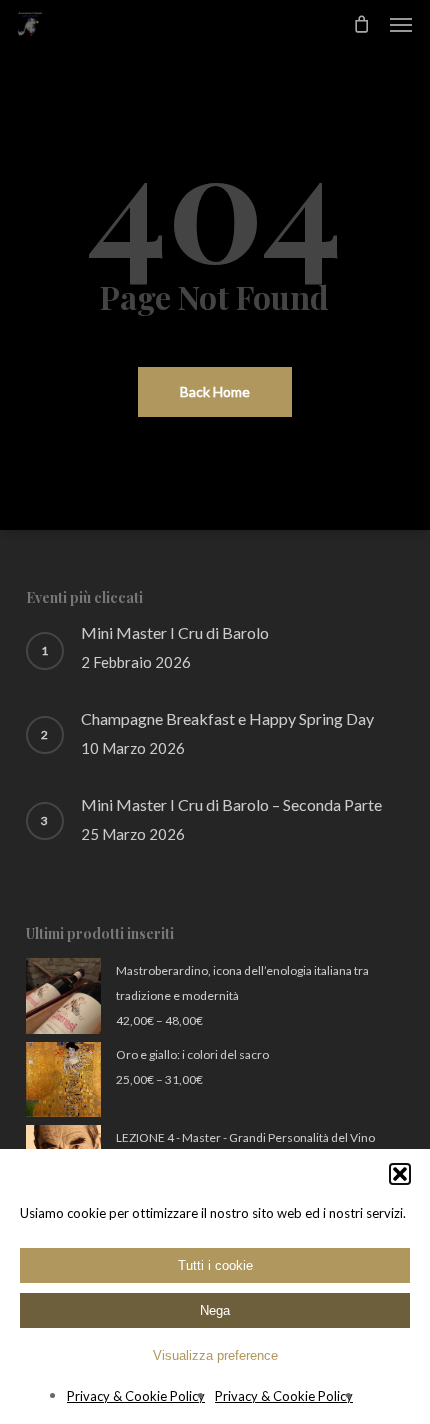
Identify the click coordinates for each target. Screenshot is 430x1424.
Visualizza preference (215, 1355)
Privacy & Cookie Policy (136, 1396)
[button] (400, 1174)
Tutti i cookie (215, 1265)
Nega (215, 1310)
